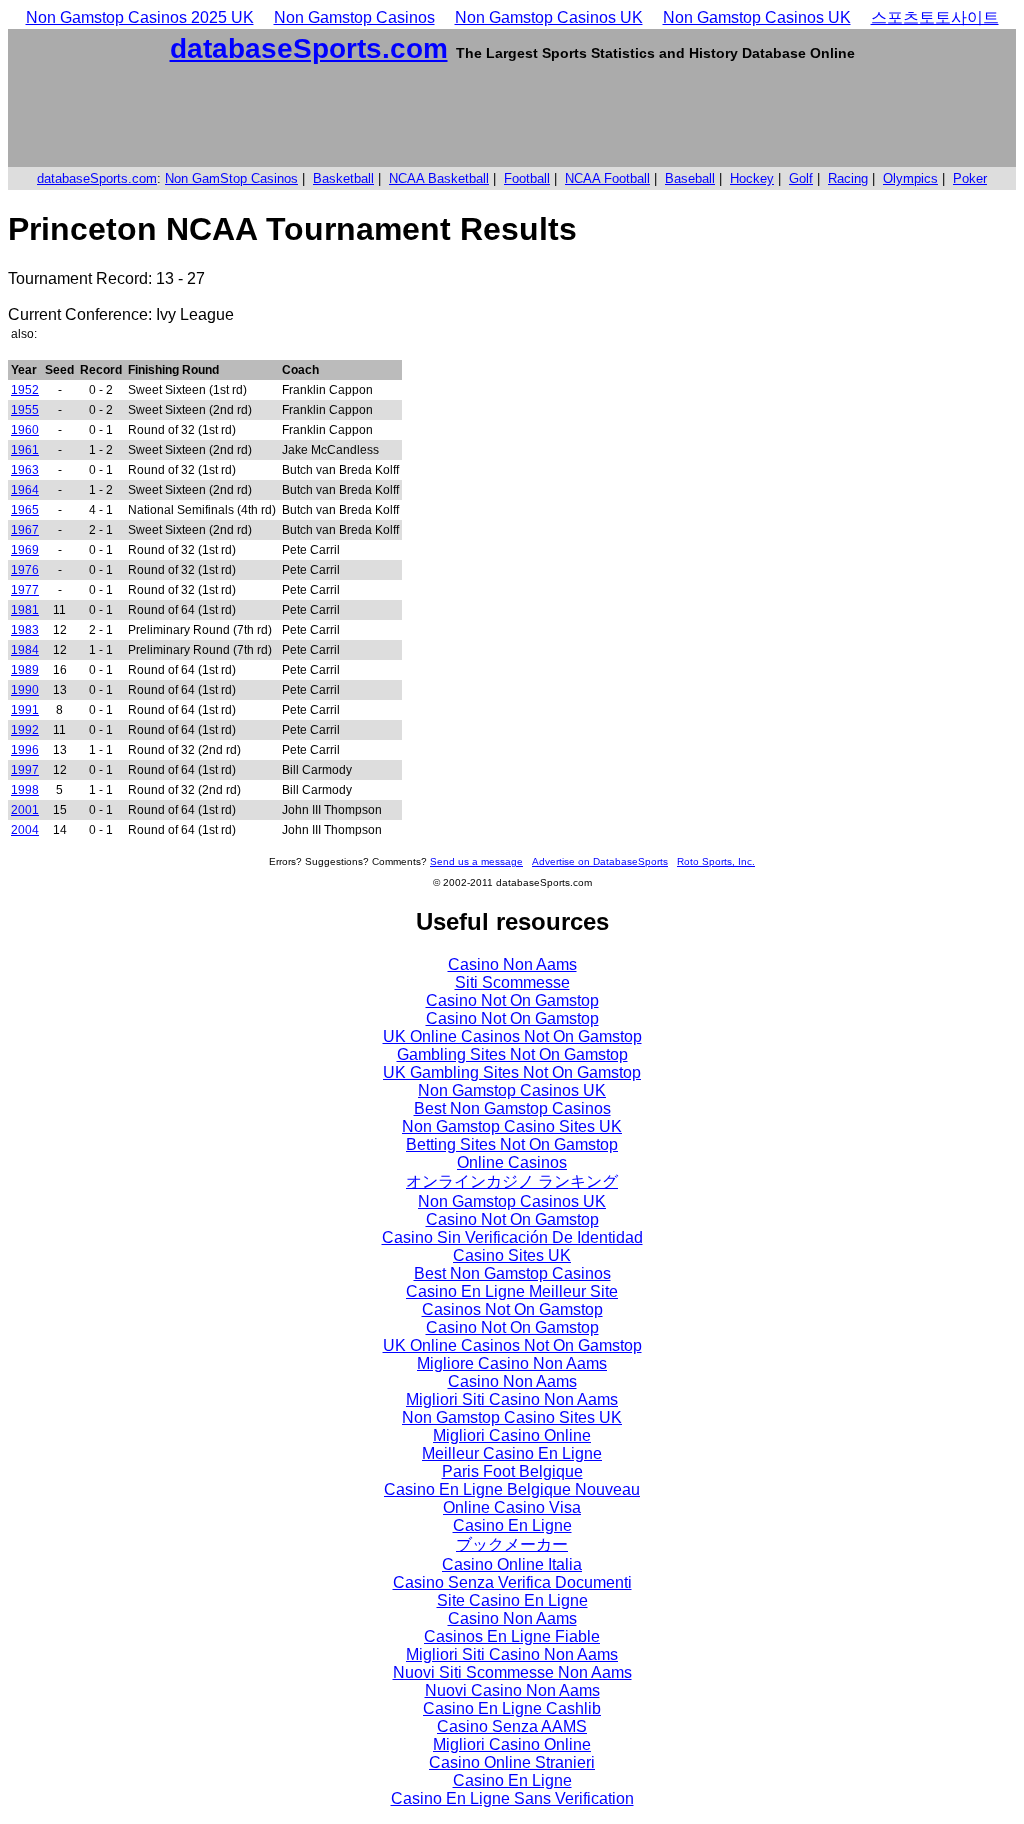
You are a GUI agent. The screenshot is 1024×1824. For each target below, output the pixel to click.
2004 (25, 830)
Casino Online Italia (512, 1564)
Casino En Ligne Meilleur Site (512, 1291)
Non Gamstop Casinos (354, 17)
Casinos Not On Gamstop (512, 1309)
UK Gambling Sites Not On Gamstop (512, 1072)
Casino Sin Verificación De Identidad (512, 1237)
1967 (25, 530)
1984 (25, 650)
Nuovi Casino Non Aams (512, 1690)
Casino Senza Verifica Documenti (512, 1582)
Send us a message (476, 861)
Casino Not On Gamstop (512, 1000)
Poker (970, 178)
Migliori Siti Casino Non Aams (512, 1399)
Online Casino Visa (512, 1507)
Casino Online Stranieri (512, 1762)
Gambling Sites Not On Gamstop (512, 1054)
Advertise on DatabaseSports (600, 861)
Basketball (343, 178)
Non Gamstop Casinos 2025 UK (140, 17)
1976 (25, 570)
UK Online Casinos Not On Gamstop (512, 1036)
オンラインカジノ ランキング (512, 1181)
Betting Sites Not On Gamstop (512, 1144)
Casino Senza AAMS (512, 1726)
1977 (25, 590)
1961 (25, 450)
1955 (25, 410)
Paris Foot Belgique (512, 1471)
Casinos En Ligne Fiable (512, 1636)
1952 (25, 390)
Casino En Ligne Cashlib (512, 1708)
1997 (25, 770)
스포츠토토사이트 (935, 17)
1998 (25, 790)
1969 (25, 550)
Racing (848, 178)
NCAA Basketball (439, 178)
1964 (25, 490)
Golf (801, 178)
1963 (25, 470)
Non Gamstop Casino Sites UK (512, 1126)
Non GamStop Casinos (231, 178)
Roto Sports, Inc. (716, 861)
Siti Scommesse (512, 982)
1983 (25, 630)
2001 (25, 810)
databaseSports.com (309, 48)
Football (527, 178)
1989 (25, 670)
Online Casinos (512, 1162)
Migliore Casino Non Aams (512, 1363)
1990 (25, 690)
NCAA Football (607, 178)
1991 (25, 710)
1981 (25, 610)
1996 (25, 750)
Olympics (910, 178)
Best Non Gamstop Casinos (512, 1108)
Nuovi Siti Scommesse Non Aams (512, 1672)
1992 (25, 730)
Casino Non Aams (512, 964)
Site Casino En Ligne (512, 1600)
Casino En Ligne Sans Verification (512, 1798)
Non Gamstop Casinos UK (549, 17)
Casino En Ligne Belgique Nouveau (512, 1489)
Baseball (690, 178)
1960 (25, 430)
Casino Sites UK (512, 1255)
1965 (25, 510)
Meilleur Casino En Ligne (512, 1453)
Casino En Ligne (512, 1525)
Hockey (752, 178)
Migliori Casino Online (512, 1435)
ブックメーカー (512, 1544)
